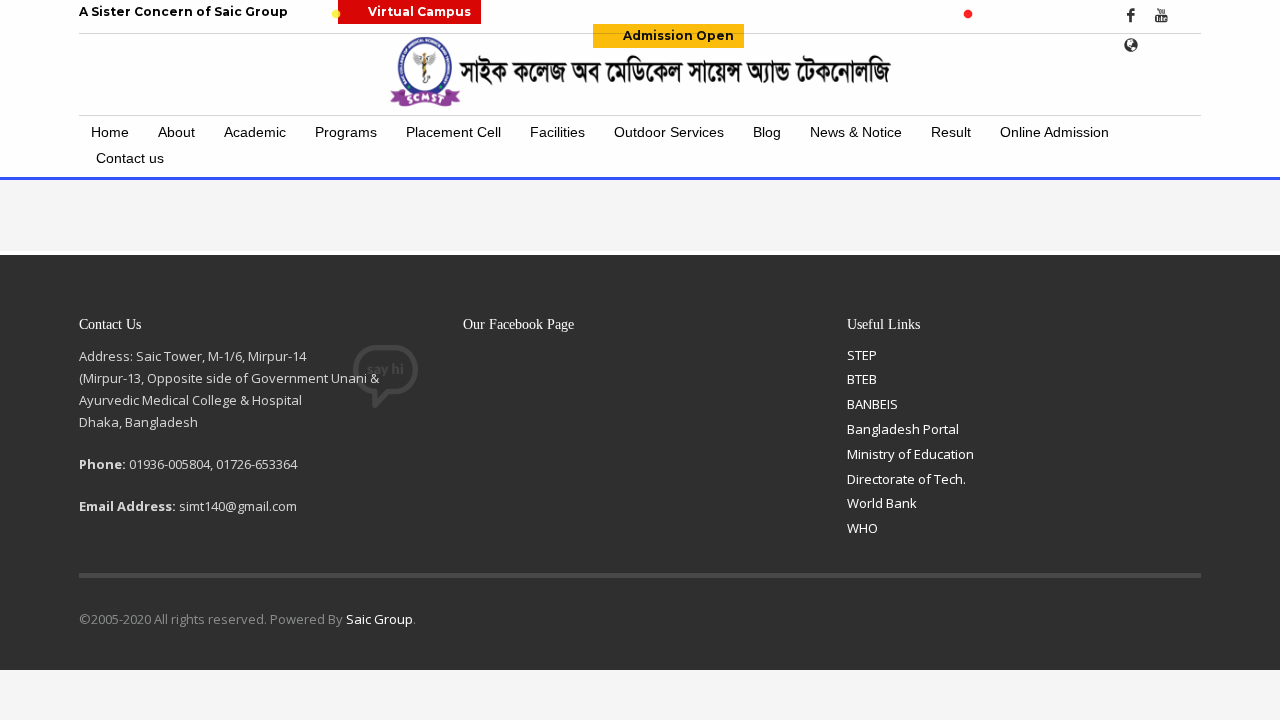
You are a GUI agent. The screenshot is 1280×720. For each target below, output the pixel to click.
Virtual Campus (419, 11)
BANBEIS (872, 404)
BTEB (862, 379)
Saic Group (379, 619)
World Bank (882, 503)
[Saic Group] (1131, 45)
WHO (862, 528)
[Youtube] (1161, 15)
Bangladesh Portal (903, 429)
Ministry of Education (910, 454)
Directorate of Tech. (906, 479)
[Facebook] (1131, 15)
